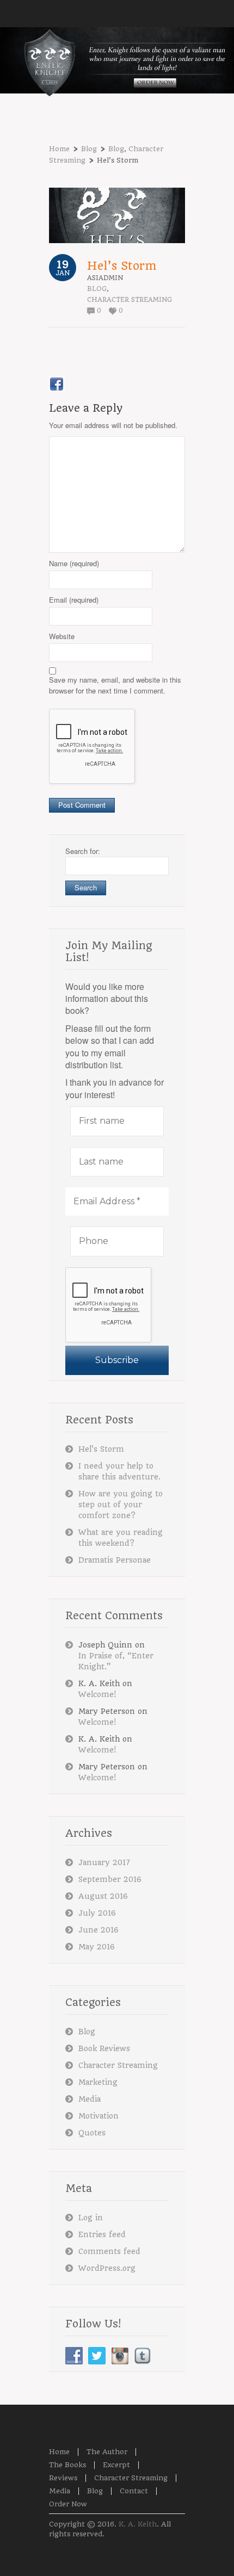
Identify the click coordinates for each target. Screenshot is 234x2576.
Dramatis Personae (115, 1560)
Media (90, 2099)
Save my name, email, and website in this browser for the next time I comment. (115, 685)
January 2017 (104, 1862)
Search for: (83, 851)
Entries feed (102, 2234)
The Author (107, 2452)
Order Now (68, 2504)
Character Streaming (130, 300)
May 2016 (97, 1947)
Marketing (98, 2082)
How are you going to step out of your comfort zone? (121, 1504)
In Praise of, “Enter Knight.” (116, 1661)
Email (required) (74, 600)
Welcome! (97, 1694)
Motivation (98, 2116)
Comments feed (109, 2251)
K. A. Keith (138, 2524)
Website (62, 636)
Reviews (63, 2478)
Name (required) (74, 563)
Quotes (92, 2133)
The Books (67, 2465)
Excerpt (116, 2465)
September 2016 (110, 1879)
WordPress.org (107, 2268)
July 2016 (97, 1913)
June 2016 (98, 1930)
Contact (134, 2491)
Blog (89, 149)
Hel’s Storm (122, 266)
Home (59, 149)
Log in (91, 2218)
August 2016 (103, 1896)
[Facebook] (57, 384)
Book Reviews (104, 2048)
